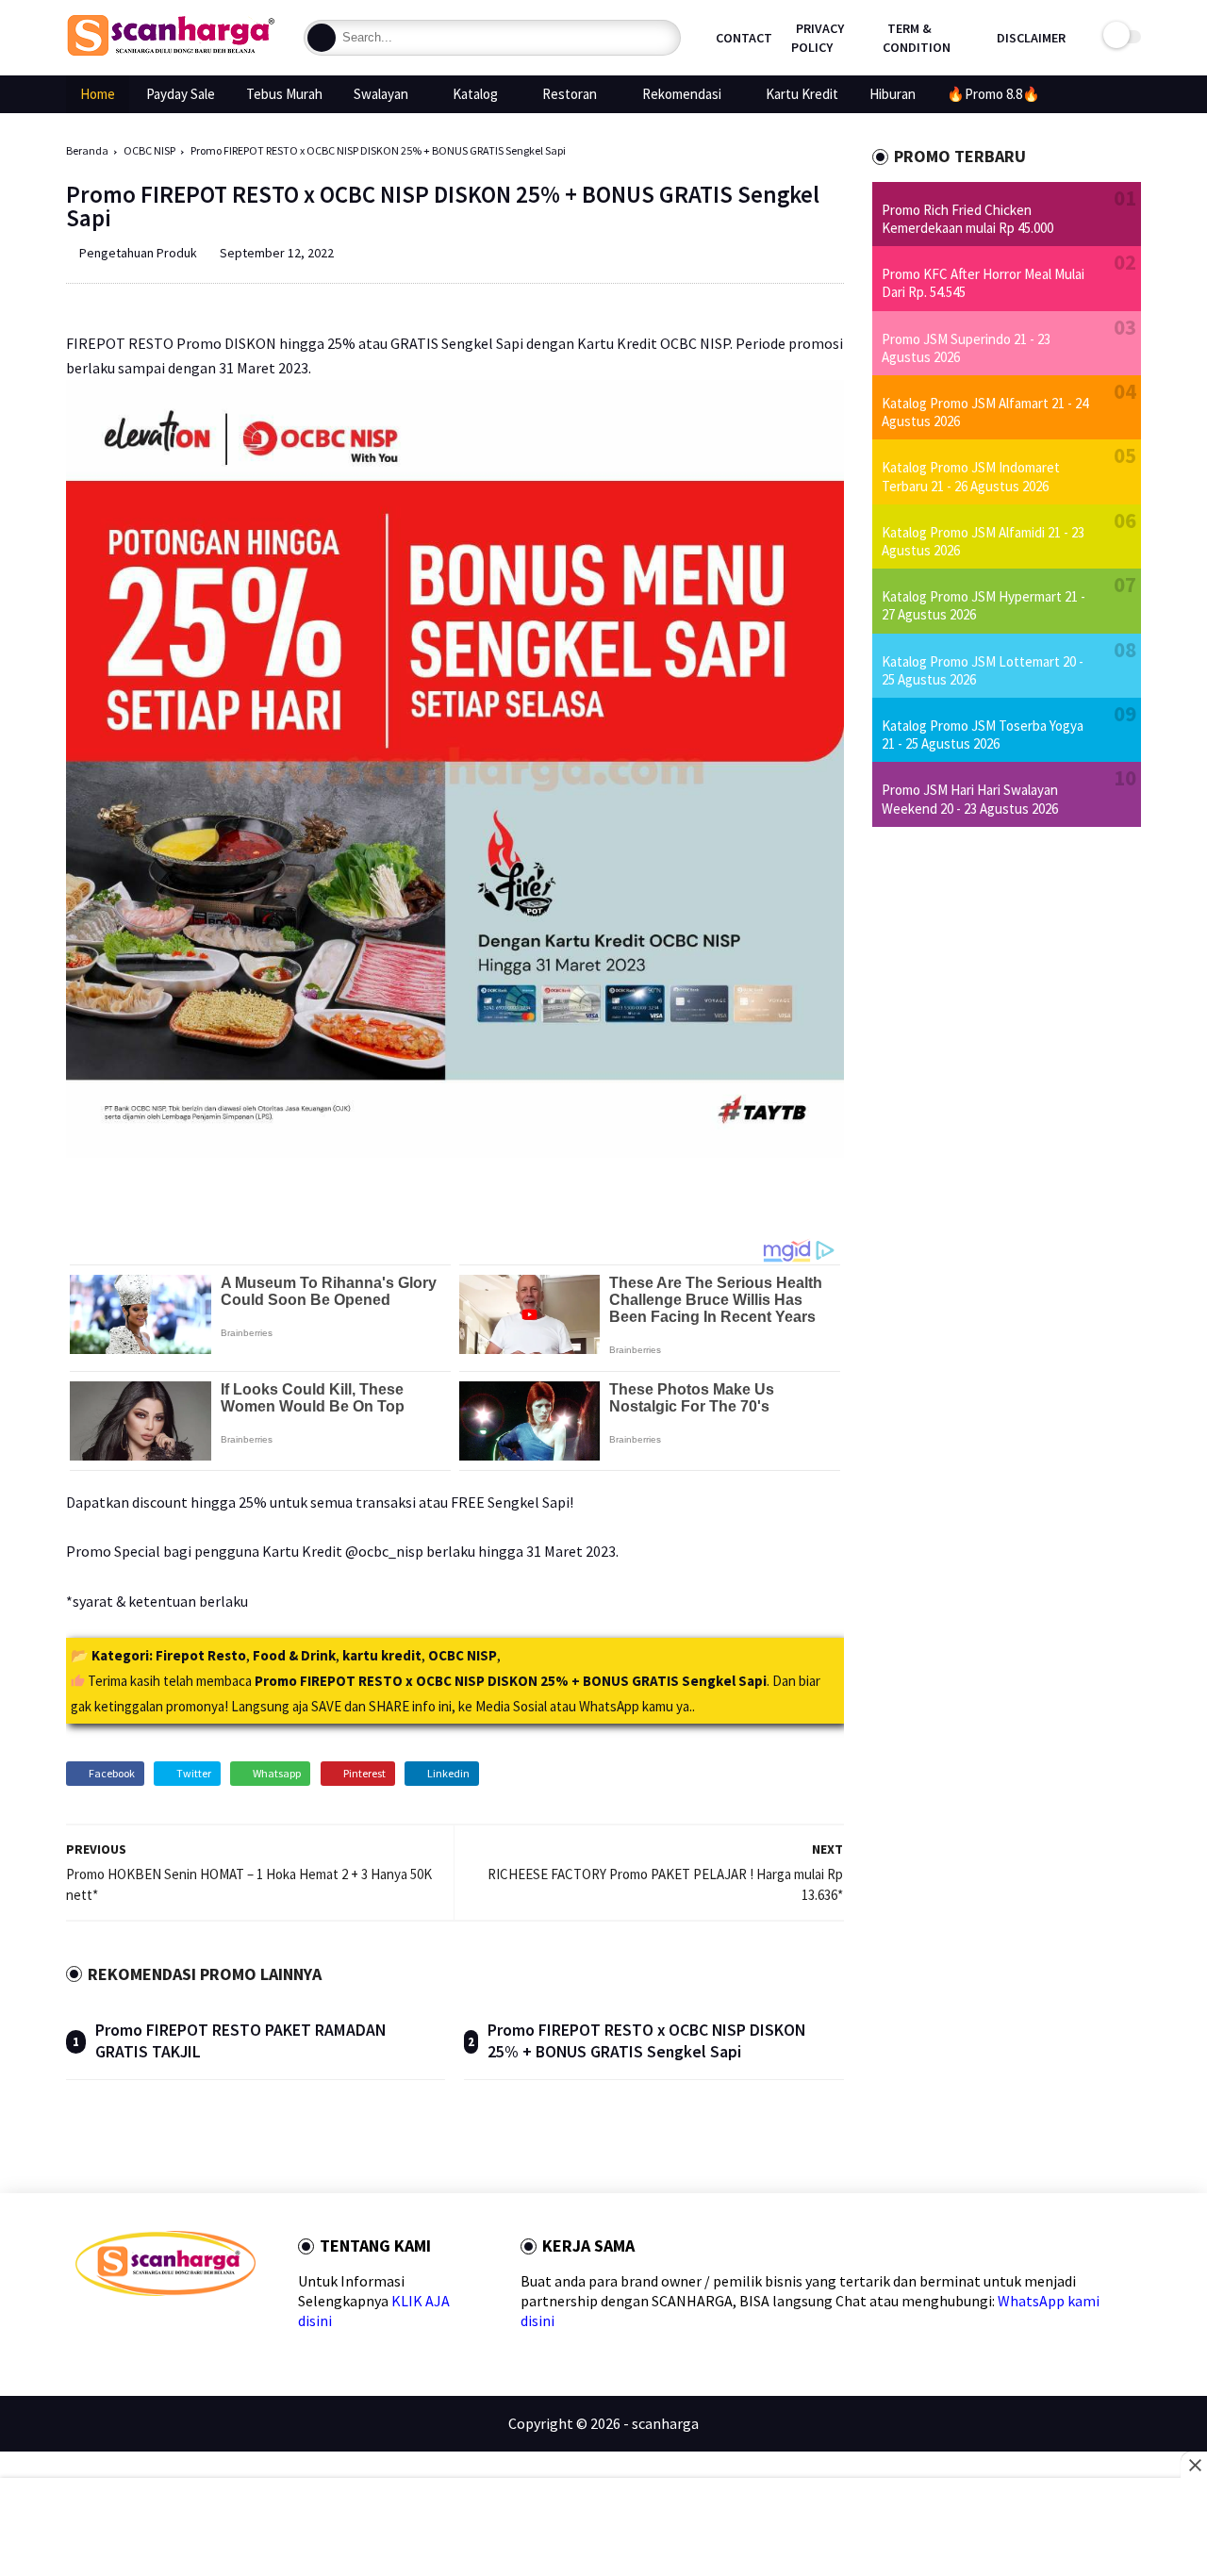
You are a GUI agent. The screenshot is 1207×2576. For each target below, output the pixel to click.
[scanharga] (171, 53)
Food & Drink (294, 1655)
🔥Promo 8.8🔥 (993, 94)
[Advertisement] (604, 2529)
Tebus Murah (284, 94)
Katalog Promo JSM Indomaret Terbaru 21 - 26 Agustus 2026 (971, 476)
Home (98, 94)
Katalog (475, 94)
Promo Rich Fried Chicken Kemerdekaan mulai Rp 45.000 (967, 219)
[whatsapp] (144, 2329)
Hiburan (893, 94)
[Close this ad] (1194, 2465)
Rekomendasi (682, 94)
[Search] (322, 38)
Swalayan (381, 94)
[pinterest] (174, 2329)
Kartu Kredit (802, 94)
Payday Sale (181, 94)
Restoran (570, 94)
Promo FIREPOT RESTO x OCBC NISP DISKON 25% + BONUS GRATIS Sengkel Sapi (646, 2041)
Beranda (87, 150)
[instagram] (204, 2329)
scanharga (665, 2423)
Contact (744, 38)
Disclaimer (1031, 38)
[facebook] (83, 2329)
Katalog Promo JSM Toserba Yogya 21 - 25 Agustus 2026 (983, 735)
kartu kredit (382, 1655)
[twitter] (114, 2329)
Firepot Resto (201, 1655)
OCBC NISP (149, 150)
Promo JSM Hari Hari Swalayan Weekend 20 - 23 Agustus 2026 (970, 799)
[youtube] (234, 2329)
